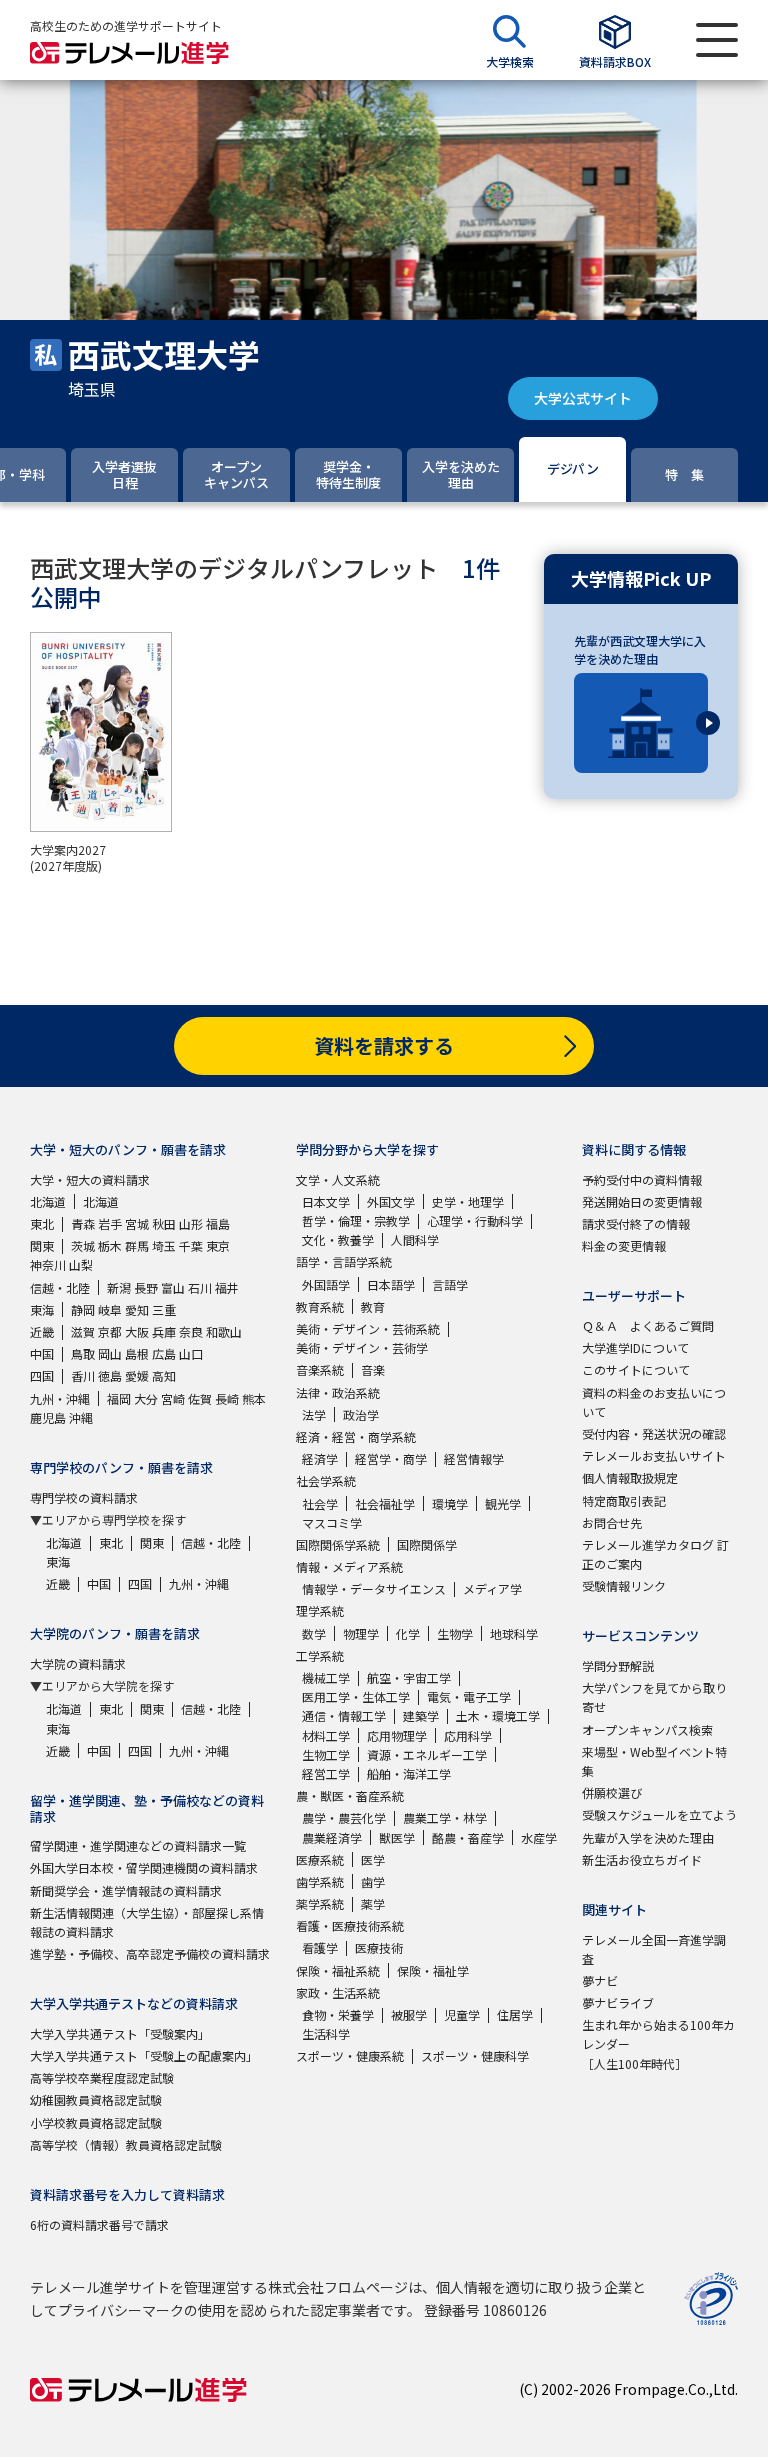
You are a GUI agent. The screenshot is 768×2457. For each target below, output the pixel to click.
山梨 (81, 1264)
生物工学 (326, 1754)
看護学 (320, 1947)
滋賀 (83, 1331)
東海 (42, 1309)
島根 (137, 1353)
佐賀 (200, 1398)
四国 (42, 1375)
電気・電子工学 (469, 1696)
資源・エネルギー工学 (427, 1754)
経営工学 (326, 1773)
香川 (83, 1375)
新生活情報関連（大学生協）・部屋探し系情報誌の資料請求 (147, 1922)
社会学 (320, 1503)
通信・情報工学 (344, 1715)
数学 (314, 1633)
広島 (164, 1353)
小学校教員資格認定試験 (96, 2122)
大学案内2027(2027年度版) (68, 858)
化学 (408, 1633)
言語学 (450, 1284)
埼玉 (164, 1245)
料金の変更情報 (624, 1245)
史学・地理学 (468, 1201)
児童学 (462, 2014)
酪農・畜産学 (468, 1837)
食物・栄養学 (338, 2014)
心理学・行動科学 (475, 1220)
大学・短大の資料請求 (90, 1179)
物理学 (361, 1633)
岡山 (110, 1353)
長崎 (227, 1398)
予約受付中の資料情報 (642, 1179)
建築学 (421, 1715)
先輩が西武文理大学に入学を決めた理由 (640, 649)
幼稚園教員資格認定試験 (96, 2099)
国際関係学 (427, 1544)
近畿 (42, 1331)
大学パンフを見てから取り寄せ (654, 1697)
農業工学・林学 (445, 1817)
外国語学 (326, 1284)
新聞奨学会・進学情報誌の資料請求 (126, 1890)
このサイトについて (636, 1369)
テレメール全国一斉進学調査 (654, 1949)
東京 (218, 1245)
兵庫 (164, 1331)
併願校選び (612, 1792)
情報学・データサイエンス (374, 1588)
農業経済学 (332, 1837)
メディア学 (492, 1588)
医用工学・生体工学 (356, 1696)
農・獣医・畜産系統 (350, 1795)
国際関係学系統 (338, 1544)
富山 (173, 1287)
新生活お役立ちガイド (642, 1859)
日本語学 (391, 1284)
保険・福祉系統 (338, 1970)
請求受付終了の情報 (636, 1223)
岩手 (110, 1223)
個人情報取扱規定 (630, 1477)
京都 (110, 1331)
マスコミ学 (332, 1522)
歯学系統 (320, 1881)
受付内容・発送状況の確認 (654, 1433)
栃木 (110, 1245)
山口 (191, 1353)
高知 (164, 1375)
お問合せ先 (612, 1522)
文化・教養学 (338, 1239)
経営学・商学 (391, 1458)
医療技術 (379, 1947)
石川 (200, 1287)
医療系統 (320, 1859)
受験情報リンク (624, 1585)
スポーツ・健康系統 (350, 2055)
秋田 (164, 1223)
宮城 (137, 1223)
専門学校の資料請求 (84, 1497)
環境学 (450, 1503)
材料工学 (326, 1735)
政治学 (361, 1414)
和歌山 (224, 1331)
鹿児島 (48, 1417)
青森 (83, 1223)
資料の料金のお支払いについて (654, 1402)
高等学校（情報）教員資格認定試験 (126, 2144)
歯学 (373, 1881)
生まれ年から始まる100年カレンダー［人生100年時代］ (658, 2043)
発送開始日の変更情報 (642, 1201)
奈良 (191, 1331)
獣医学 (397, 1837)
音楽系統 (320, 1369)
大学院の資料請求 (78, 1663)
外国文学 (391, 1201)
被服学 (409, 2014)
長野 (146, 1287)
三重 (164, 1309)
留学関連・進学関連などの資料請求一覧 (138, 1845)
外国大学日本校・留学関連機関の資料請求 (144, 1867)
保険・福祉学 (433, 1970)
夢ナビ (600, 1980)
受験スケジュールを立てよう (659, 1814)
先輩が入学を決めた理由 (648, 1837)
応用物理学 (397, 1735)
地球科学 (514, 1633)
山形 (191, 1223)
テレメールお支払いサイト (654, 1455)
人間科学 (415, 1239)
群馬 (137, 1245)
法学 (314, 1414)
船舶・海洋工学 (409, 1773)
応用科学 (468, 1735)
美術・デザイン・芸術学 (362, 1347)
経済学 (320, 1458)
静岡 (83, 1309)
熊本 (254, 1398)
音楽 (373, 1369)
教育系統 (320, 1306)
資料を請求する (384, 1045)
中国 (42, 1353)
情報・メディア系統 (349, 1566)
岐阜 (110, 1309)
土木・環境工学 (498, 1715)
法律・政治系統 (338, 1392)
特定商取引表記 (624, 1500)
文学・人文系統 (338, 1179)
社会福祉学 (385, 1503)
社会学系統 (326, 1480)
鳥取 (83, 1353)
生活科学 (326, 2033)
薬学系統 (320, 1903)
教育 (373, 1306)
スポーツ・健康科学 (475, 2055)
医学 (373, 1859)
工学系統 (320, 1655)
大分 (146, 1398)
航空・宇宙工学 (409, 1677)
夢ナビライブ (618, 2002)
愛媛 (137, 1375)
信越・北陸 (60, 1287)
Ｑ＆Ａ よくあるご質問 (648, 1325)
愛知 (137, 1309)
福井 (227, 1287)
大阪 (137, 1331)
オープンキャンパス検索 (647, 1729)
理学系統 (320, 1610)
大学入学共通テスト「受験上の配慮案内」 (144, 2055)
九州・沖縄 (60, 1398)
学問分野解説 (618, 1665)
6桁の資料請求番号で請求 (99, 2224)
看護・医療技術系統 (350, 1925)
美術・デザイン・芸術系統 (368, 1328)
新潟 (119, 1287)
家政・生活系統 (338, 1992)
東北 (42, 1223)
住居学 (515, 2014)
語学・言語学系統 (344, 1261)
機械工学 (326, 1677)
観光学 (503, 1503)
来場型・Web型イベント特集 (654, 1761)
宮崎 (173, 1398)
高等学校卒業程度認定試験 (102, 2077)
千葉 (191, 1245)
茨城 (83, 1245)
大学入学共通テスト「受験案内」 (120, 2033)
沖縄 (81, 1417)
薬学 (373, 1903)
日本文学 (326, 1201)
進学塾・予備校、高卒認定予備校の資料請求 (150, 1953)
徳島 (110, 1375)
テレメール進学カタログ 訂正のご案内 (655, 1554)
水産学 (539, 1837)
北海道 (48, 1201)
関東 (42, 1245)
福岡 (119, 1398)
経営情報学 (474, 1458)
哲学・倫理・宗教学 (356, 1220)
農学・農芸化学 (344, 1817)
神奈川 (48, 1264)
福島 (218, 1223)
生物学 (455, 1633)
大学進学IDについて (635, 1347)
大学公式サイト (583, 398)
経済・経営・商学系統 (356, 1436)
